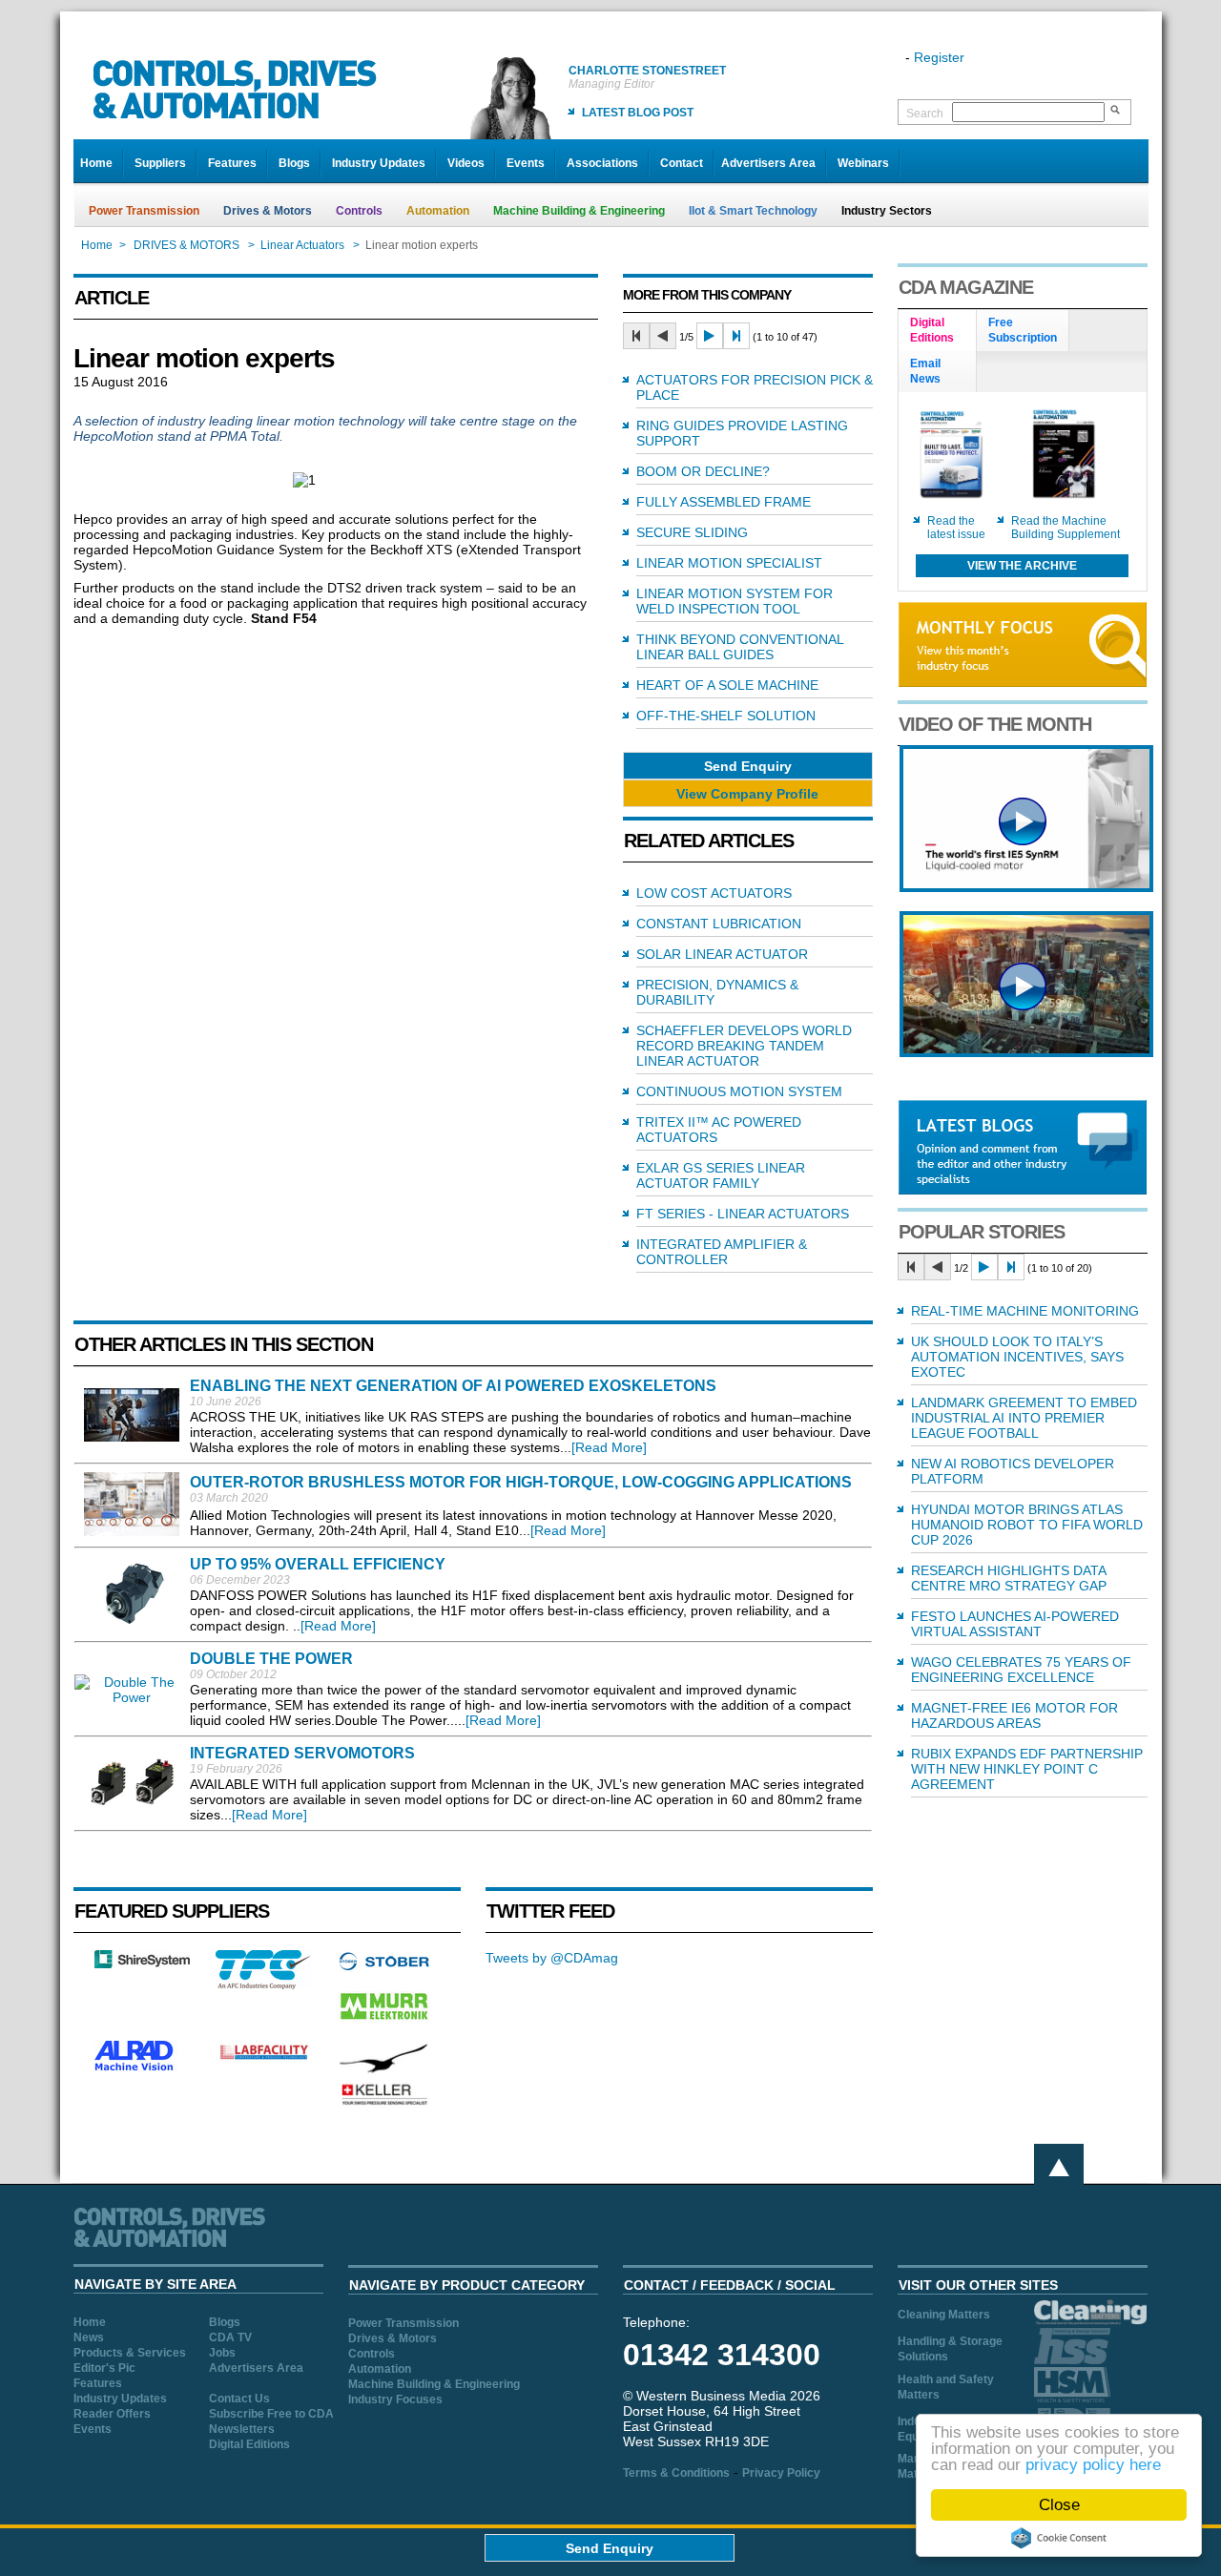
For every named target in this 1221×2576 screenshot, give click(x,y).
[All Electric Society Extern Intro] (1026, 1052)
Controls (359, 211)
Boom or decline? (703, 471)
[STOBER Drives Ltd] (384, 1967)
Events (526, 163)
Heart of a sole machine (727, 685)
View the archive (1022, 566)
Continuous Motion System (739, 1091)
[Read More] (609, 1447)
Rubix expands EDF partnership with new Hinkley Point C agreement (1027, 1769)
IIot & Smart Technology (753, 211)
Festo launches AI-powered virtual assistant (1015, 1624)
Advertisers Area (768, 163)
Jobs (222, 2353)
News (89, 2337)
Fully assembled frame (724, 502)
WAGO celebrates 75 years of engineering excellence (1021, 1670)
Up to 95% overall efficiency (318, 1564)
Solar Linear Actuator (722, 954)
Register (939, 57)
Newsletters (242, 2429)
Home (96, 163)
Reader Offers (112, 2414)
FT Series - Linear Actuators (743, 1214)
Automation (438, 211)
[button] (748, 766)
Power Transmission (144, 211)
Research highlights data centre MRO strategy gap (1009, 1578)
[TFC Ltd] (263, 1984)
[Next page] (710, 336)
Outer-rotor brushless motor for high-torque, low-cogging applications (521, 1482)
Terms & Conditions (676, 2473)
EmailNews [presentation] (925, 371)
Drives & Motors (268, 211)
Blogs (294, 163)
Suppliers (160, 163)
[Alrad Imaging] (142, 2068)
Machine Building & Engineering (579, 211)
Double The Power (271, 1659)
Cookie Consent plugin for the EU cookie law (1059, 2538)
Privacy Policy (781, 2473)
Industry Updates (379, 163)
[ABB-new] (1026, 887)
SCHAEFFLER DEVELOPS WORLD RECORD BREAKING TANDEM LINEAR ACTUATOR (744, 1046)
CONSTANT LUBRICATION (719, 924)
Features (232, 163)
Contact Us (239, 2399)
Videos (466, 163)
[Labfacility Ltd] (263, 2059)
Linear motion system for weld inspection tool (735, 601)
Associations (602, 163)
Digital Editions (249, 2444)
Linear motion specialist (729, 563)
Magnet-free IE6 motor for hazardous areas (1014, 1715)
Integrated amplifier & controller (722, 1252)
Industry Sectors (887, 211)
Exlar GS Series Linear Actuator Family (721, 1175)
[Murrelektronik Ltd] (384, 2024)
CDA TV (230, 2337)
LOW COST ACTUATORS (714, 893)
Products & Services (130, 2353)
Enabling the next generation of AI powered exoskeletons (453, 1386)
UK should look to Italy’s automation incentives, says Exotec (1017, 1357)
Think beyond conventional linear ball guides (740, 647)
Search (925, 114)
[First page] (636, 336)
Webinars (863, 163)
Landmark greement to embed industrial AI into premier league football (1024, 1418)
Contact (682, 163)
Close (1059, 2505)
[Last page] (736, 336)
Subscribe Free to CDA (271, 2414)
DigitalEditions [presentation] (932, 330)
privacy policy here (1093, 2465)
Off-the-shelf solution (726, 716)
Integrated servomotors (302, 1753)
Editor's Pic (104, 2368)
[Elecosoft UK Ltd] (142, 1963)
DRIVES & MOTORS (186, 245)
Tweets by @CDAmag (552, 1958)
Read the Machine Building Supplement (1066, 528)
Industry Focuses (395, 2399)
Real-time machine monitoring (1025, 1311)
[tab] (938, 331)
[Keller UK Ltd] (384, 2103)
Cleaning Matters (944, 2315)
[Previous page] (663, 336)
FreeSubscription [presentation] (1023, 330)
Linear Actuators (302, 245)
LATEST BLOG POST (638, 113)
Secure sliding (692, 532)
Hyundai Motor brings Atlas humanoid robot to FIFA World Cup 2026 (1027, 1525)
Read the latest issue (956, 528)
